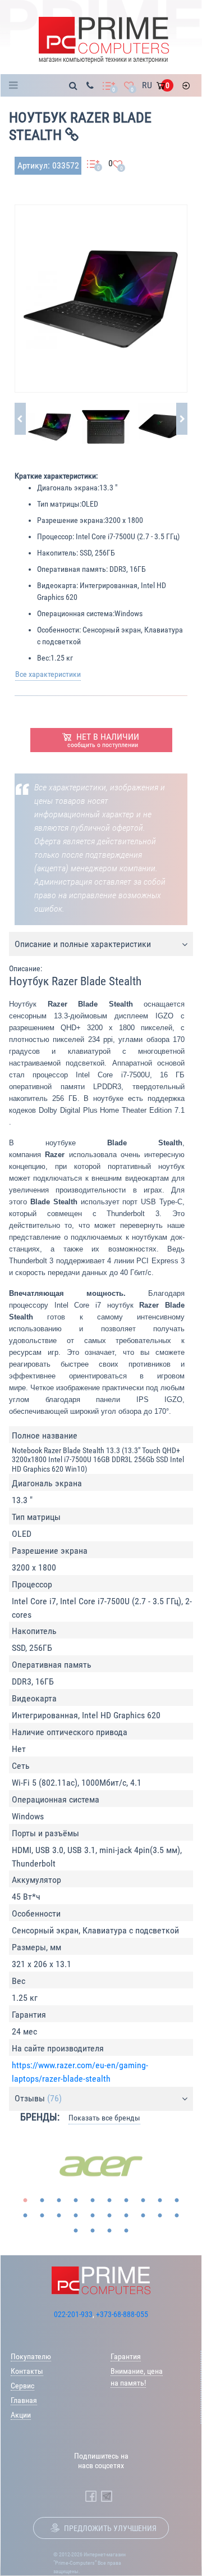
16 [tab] (109, 2216)
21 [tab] (76, 2231)
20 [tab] (177, 2216)
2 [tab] (42, 2201)
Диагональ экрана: (68, 488)
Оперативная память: (72, 569)
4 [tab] (76, 2201)
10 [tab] (177, 2201)
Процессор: (56, 536)
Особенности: (59, 630)
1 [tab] (25, 2201)
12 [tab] (42, 2216)
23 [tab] (109, 2231)
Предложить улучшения (110, 2528)
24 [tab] (126, 2231)
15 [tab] (93, 2216)
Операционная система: (76, 613)
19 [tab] (160, 2216)
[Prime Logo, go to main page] (104, 40)
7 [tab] (126, 2201)
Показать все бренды (104, 2118)
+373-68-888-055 (122, 2314)
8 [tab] (143, 2201)
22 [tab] (93, 2231)
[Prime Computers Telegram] (107, 2496)
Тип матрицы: (59, 504)
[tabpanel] (101, 2167)
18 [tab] (143, 2216)
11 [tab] (25, 2216)
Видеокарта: (58, 585)
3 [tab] (59, 2201)
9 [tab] (160, 2201)
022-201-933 (73, 2314)
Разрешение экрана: (71, 520)
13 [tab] (59, 2216)
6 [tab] (109, 2201)
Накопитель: (58, 553)
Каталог (17, 85)
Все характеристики (48, 674)
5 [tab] (93, 2201)
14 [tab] (76, 2216)
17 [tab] (126, 2216)
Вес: (44, 658)
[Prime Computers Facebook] (91, 2496)
